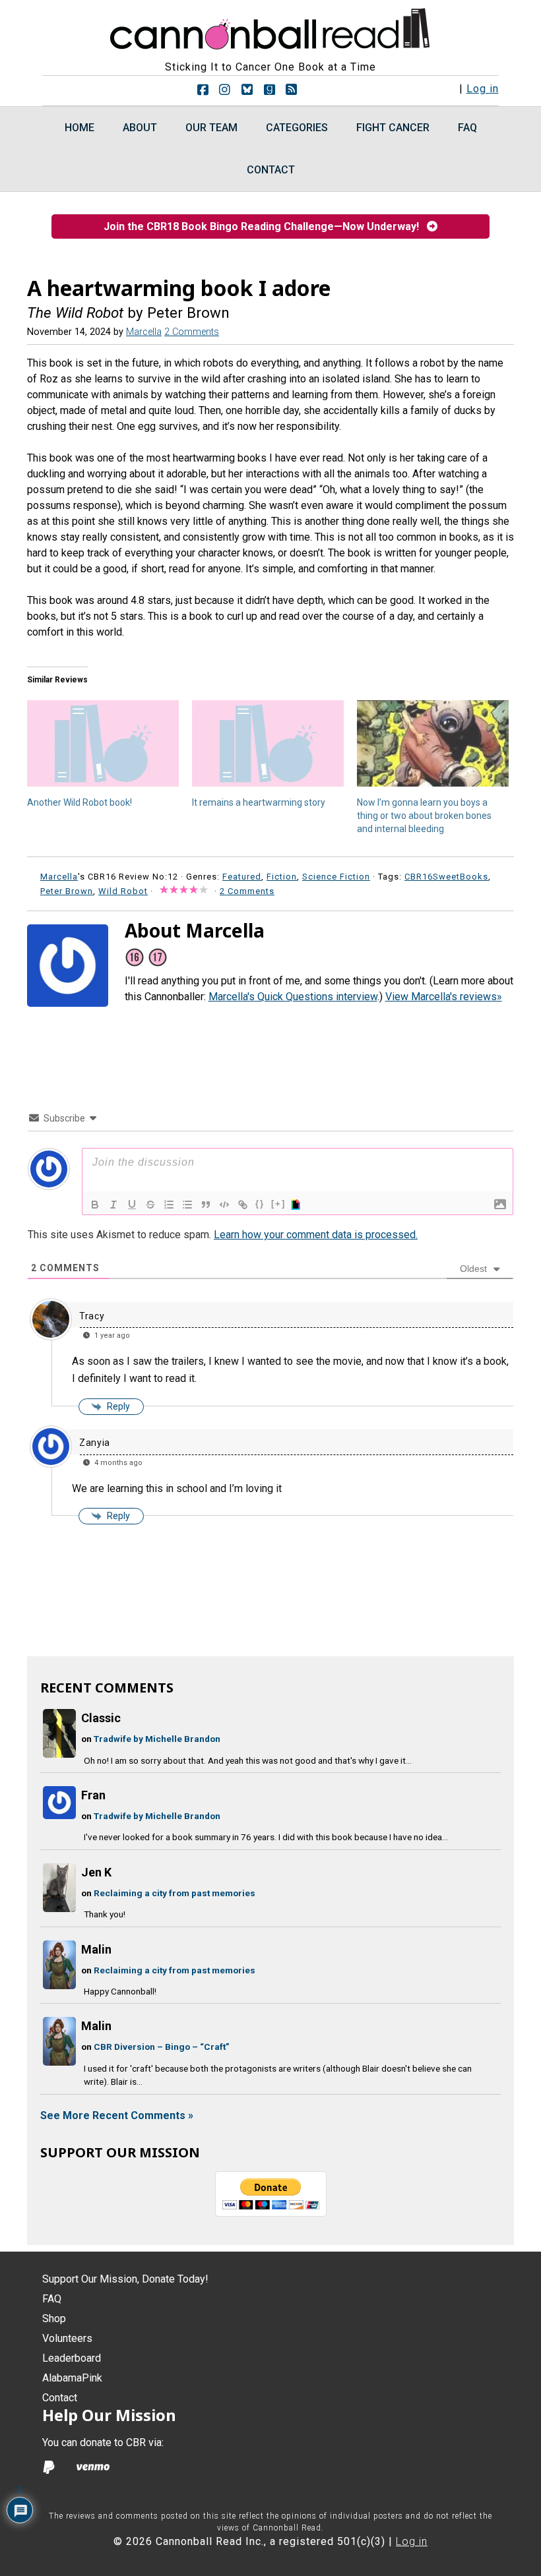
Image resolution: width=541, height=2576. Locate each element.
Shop (54, 2319)
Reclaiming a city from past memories (175, 1893)
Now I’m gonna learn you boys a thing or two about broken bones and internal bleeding (424, 816)
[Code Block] (224, 1205)
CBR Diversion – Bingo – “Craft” (162, 2047)
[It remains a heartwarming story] (268, 744)
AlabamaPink (72, 2378)
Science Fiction (336, 877)
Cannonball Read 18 (270, 26)
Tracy (92, 1316)
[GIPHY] (298, 1205)
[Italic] (113, 1205)
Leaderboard (72, 2358)
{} (260, 1204)
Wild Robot (123, 891)
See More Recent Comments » (117, 2115)
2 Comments (192, 332)
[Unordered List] (187, 1205)
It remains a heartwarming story (259, 802)
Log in (483, 89)
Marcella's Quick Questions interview (293, 997)
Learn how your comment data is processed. (316, 1235)
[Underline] (132, 1205)
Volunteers (67, 2338)
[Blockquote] (206, 1205)
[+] (278, 1204)
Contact (60, 2398)
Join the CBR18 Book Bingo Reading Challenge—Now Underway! (265, 226)
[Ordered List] (169, 1205)
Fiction (282, 877)
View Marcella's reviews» (444, 997)
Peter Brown (67, 891)
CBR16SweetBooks (446, 877)
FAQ (52, 2299)
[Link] (243, 1205)
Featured (242, 877)
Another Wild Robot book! (80, 802)
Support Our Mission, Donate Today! (125, 2279)
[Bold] (95, 1205)
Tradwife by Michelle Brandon (157, 1739)
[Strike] (150, 1205)
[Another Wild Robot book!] (103, 744)
